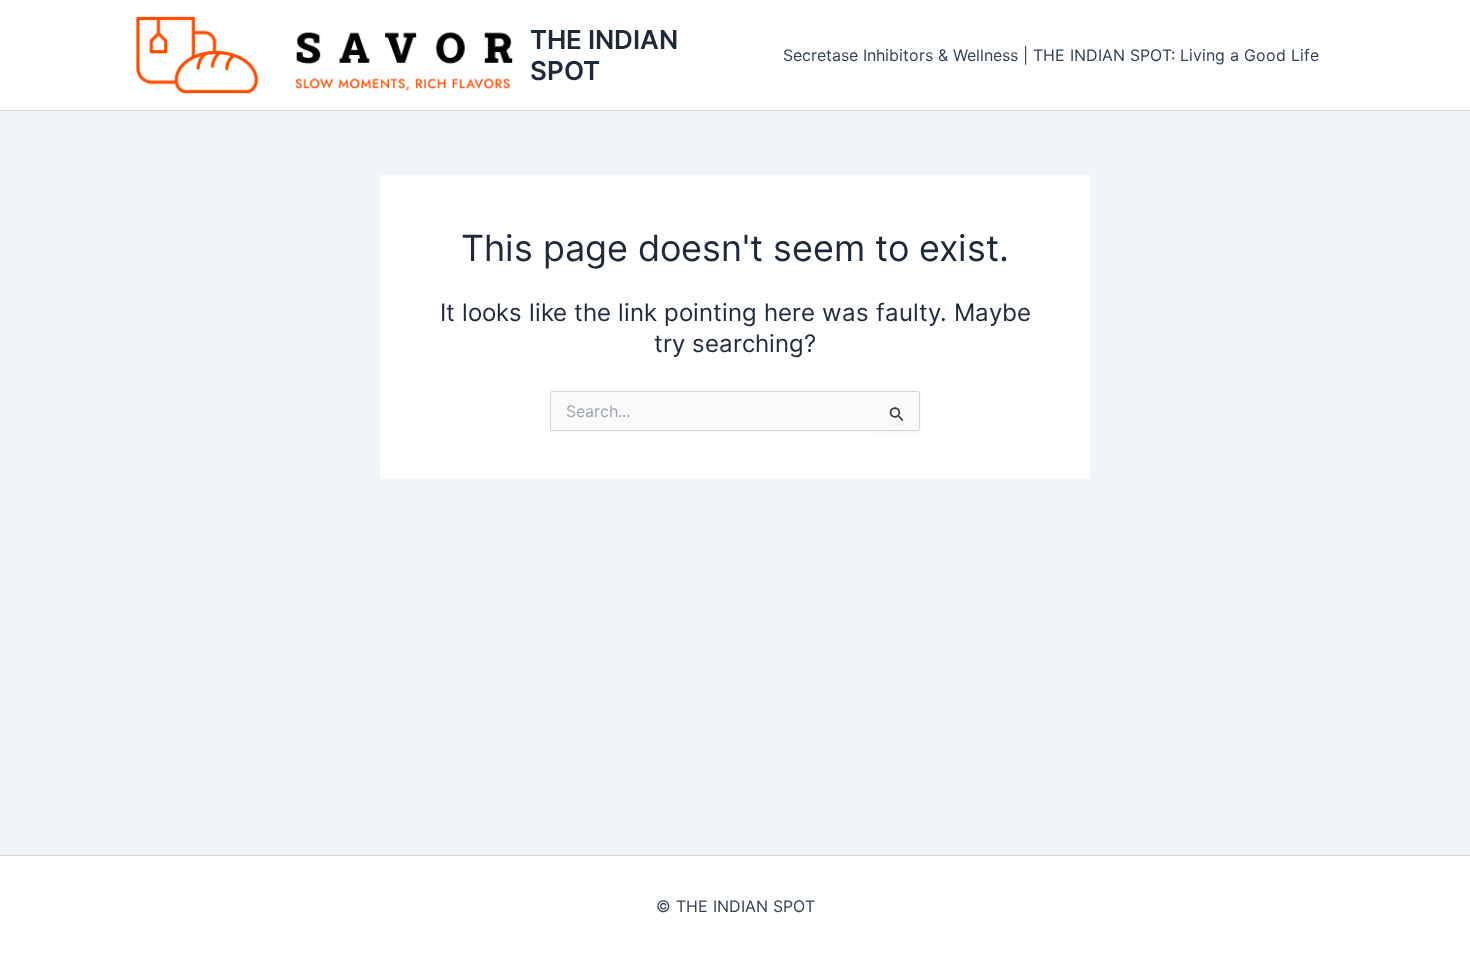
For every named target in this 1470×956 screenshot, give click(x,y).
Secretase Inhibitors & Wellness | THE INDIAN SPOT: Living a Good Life (1051, 55)
